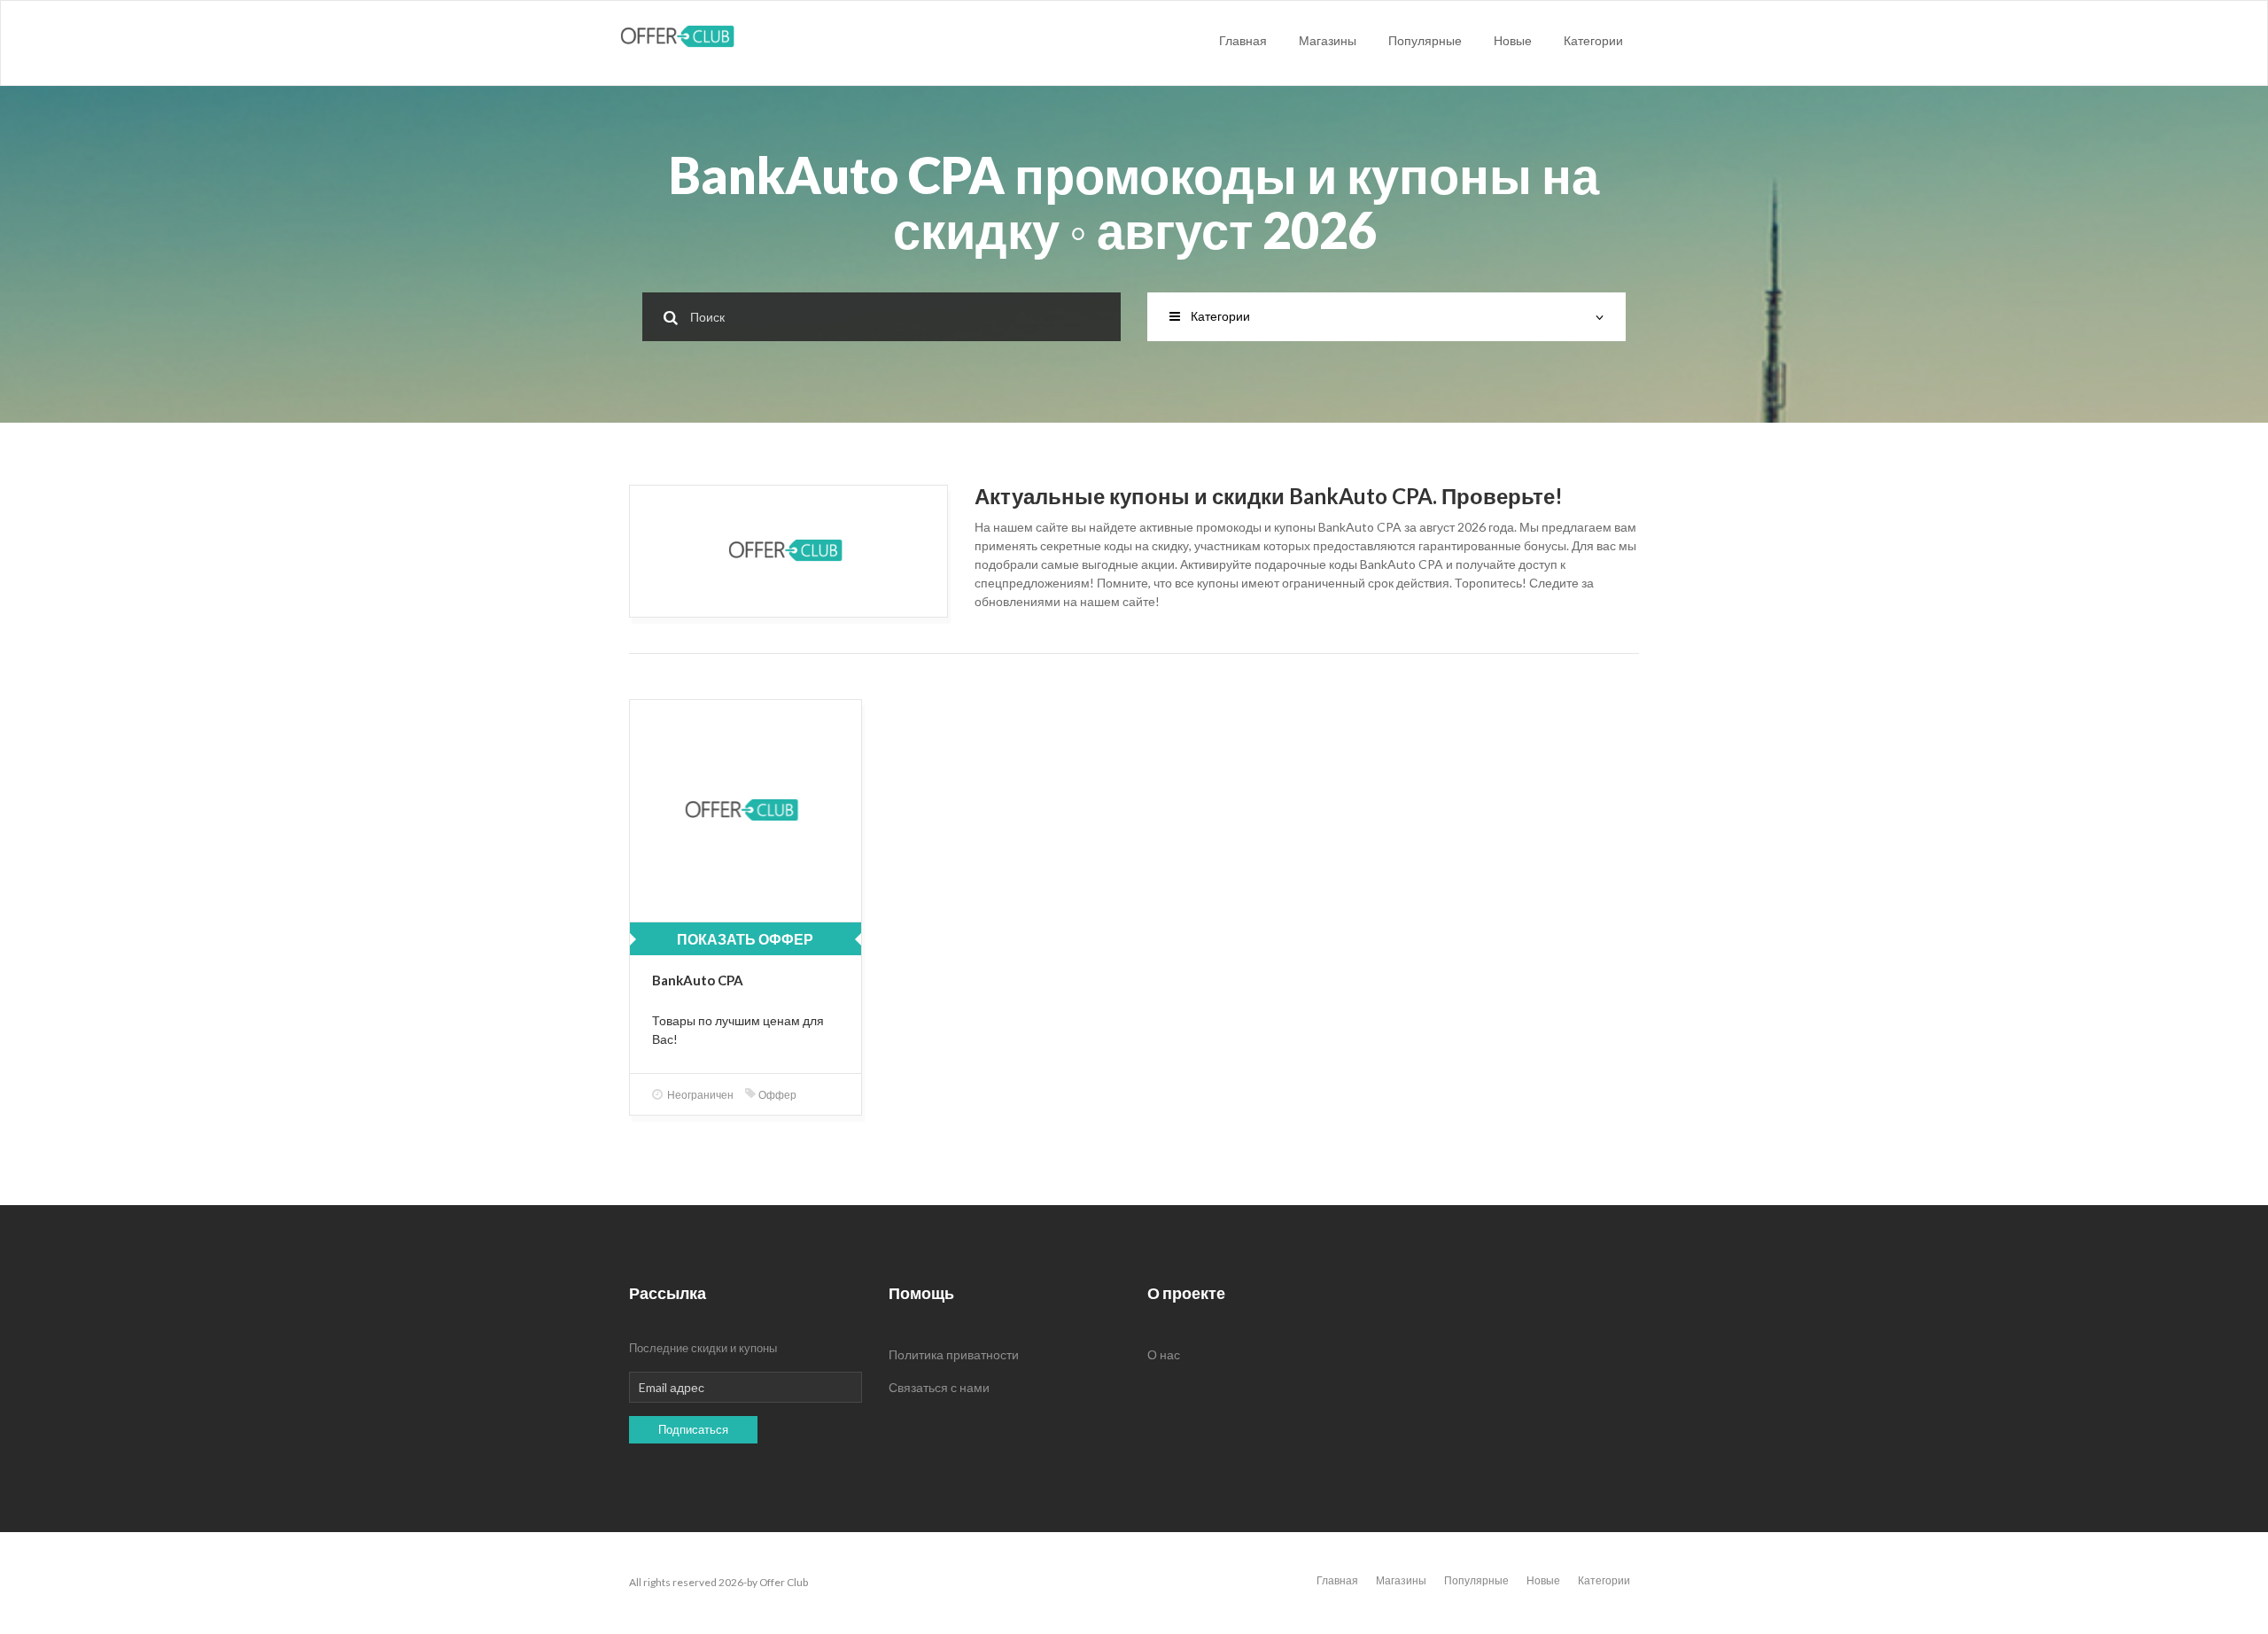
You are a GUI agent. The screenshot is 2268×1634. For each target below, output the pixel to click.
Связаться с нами (939, 1387)
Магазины (1328, 40)
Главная (1243, 40)
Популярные (1425, 40)
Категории (1593, 40)
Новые (1513, 40)
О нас (1164, 1354)
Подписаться (693, 1429)
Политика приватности (954, 1354)
